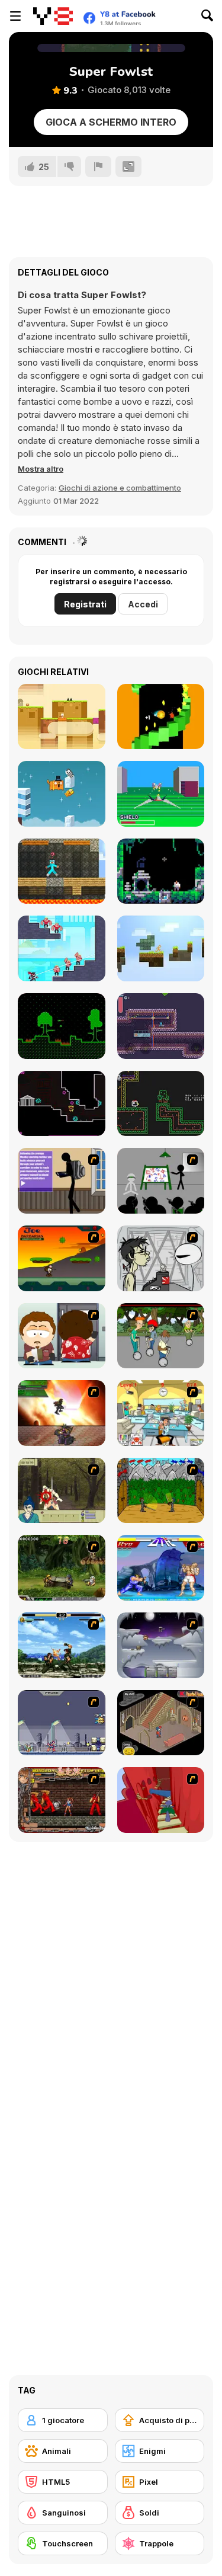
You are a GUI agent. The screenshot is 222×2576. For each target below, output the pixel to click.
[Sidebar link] (15, 16)
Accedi (143, 604)
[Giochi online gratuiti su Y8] (53, 16)
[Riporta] (98, 167)
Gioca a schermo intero (111, 122)
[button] (41, 469)
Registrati (85, 604)
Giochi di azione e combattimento (120, 488)
